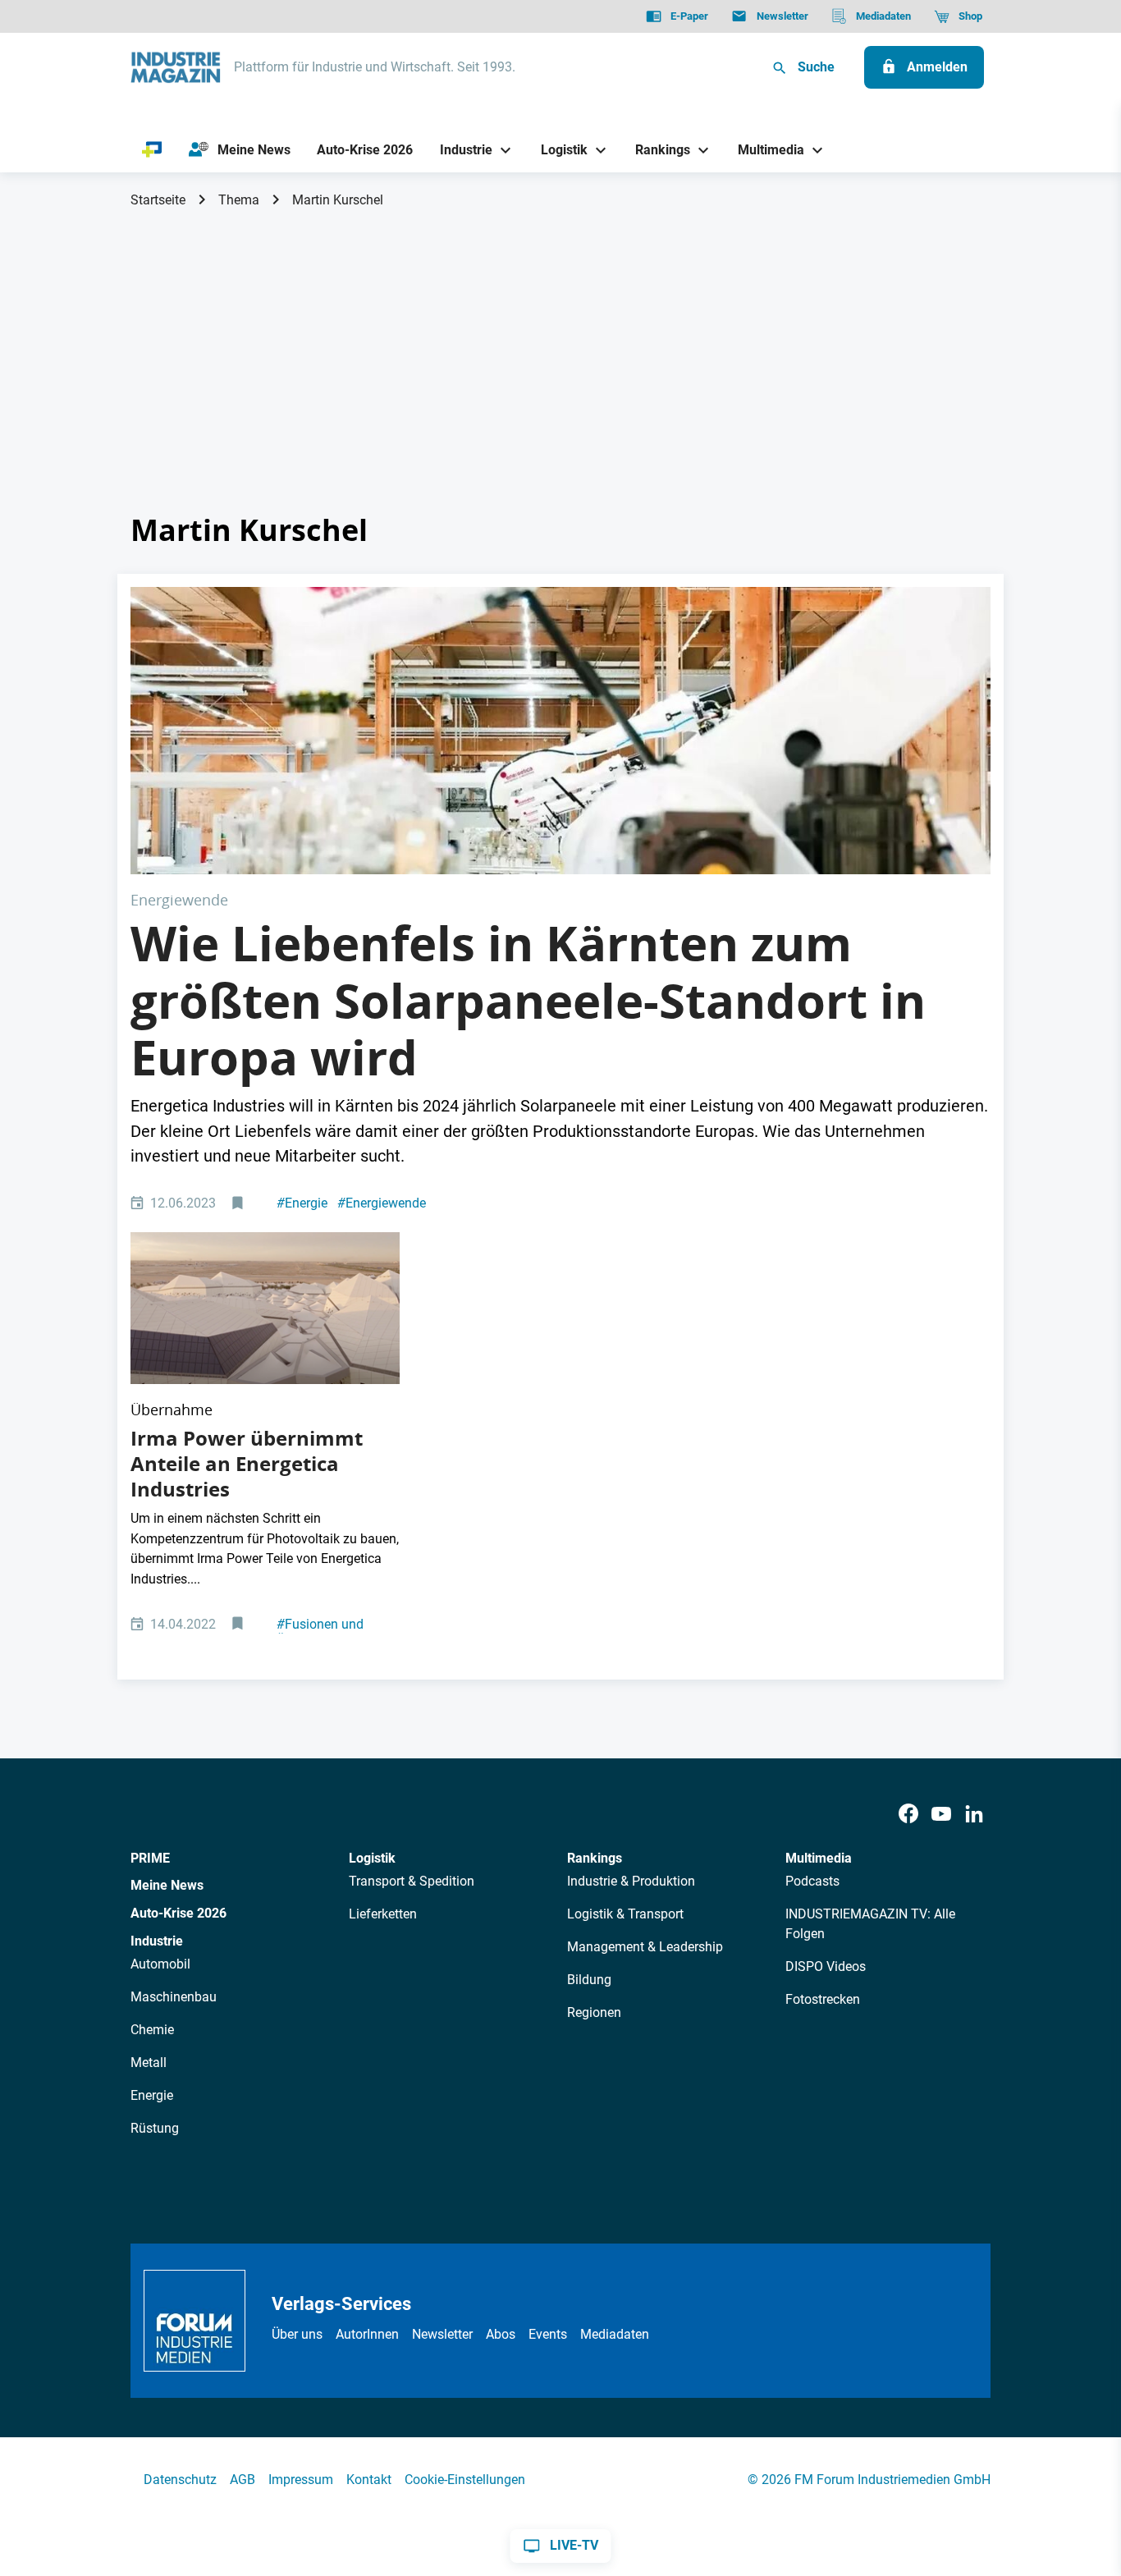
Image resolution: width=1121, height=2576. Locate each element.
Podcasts (812, 1881)
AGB (243, 2480)
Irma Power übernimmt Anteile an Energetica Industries (247, 1464)
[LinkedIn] (974, 1815)
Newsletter (442, 2334)
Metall (149, 2063)
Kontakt (369, 2480)
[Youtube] (941, 1815)
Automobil (160, 1964)
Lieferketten (383, 1914)
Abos (501, 2334)
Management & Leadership (645, 1947)
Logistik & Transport (625, 1914)
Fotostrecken (823, 1999)
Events (548, 2334)
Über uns (297, 2334)
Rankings (595, 1858)
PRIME (150, 1858)
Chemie (152, 2030)
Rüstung (155, 2128)
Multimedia (819, 1858)
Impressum (301, 2480)
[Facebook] (908, 1815)
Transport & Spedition (412, 1881)
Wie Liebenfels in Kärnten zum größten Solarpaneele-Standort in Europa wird (528, 1000)
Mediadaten (615, 2334)
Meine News (167, 1885)
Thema (239, 200)
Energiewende (382, 1203)
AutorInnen (367, 2334)
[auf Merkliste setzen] (239, 1204)
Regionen (594, 2012)
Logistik (372, 1858)
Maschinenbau (174, 1997)
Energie (302, 1203)
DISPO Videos (826, 1966)
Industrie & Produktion (631, 1881)
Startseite (158, 200)
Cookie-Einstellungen (465, 2480)
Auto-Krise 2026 (178, 1913)
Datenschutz (180, 2480)
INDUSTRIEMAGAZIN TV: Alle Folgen (870, 1924)
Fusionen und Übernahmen (320, 1633)
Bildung (589, 1980)
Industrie (157, 1941)
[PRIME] (152, 150)
